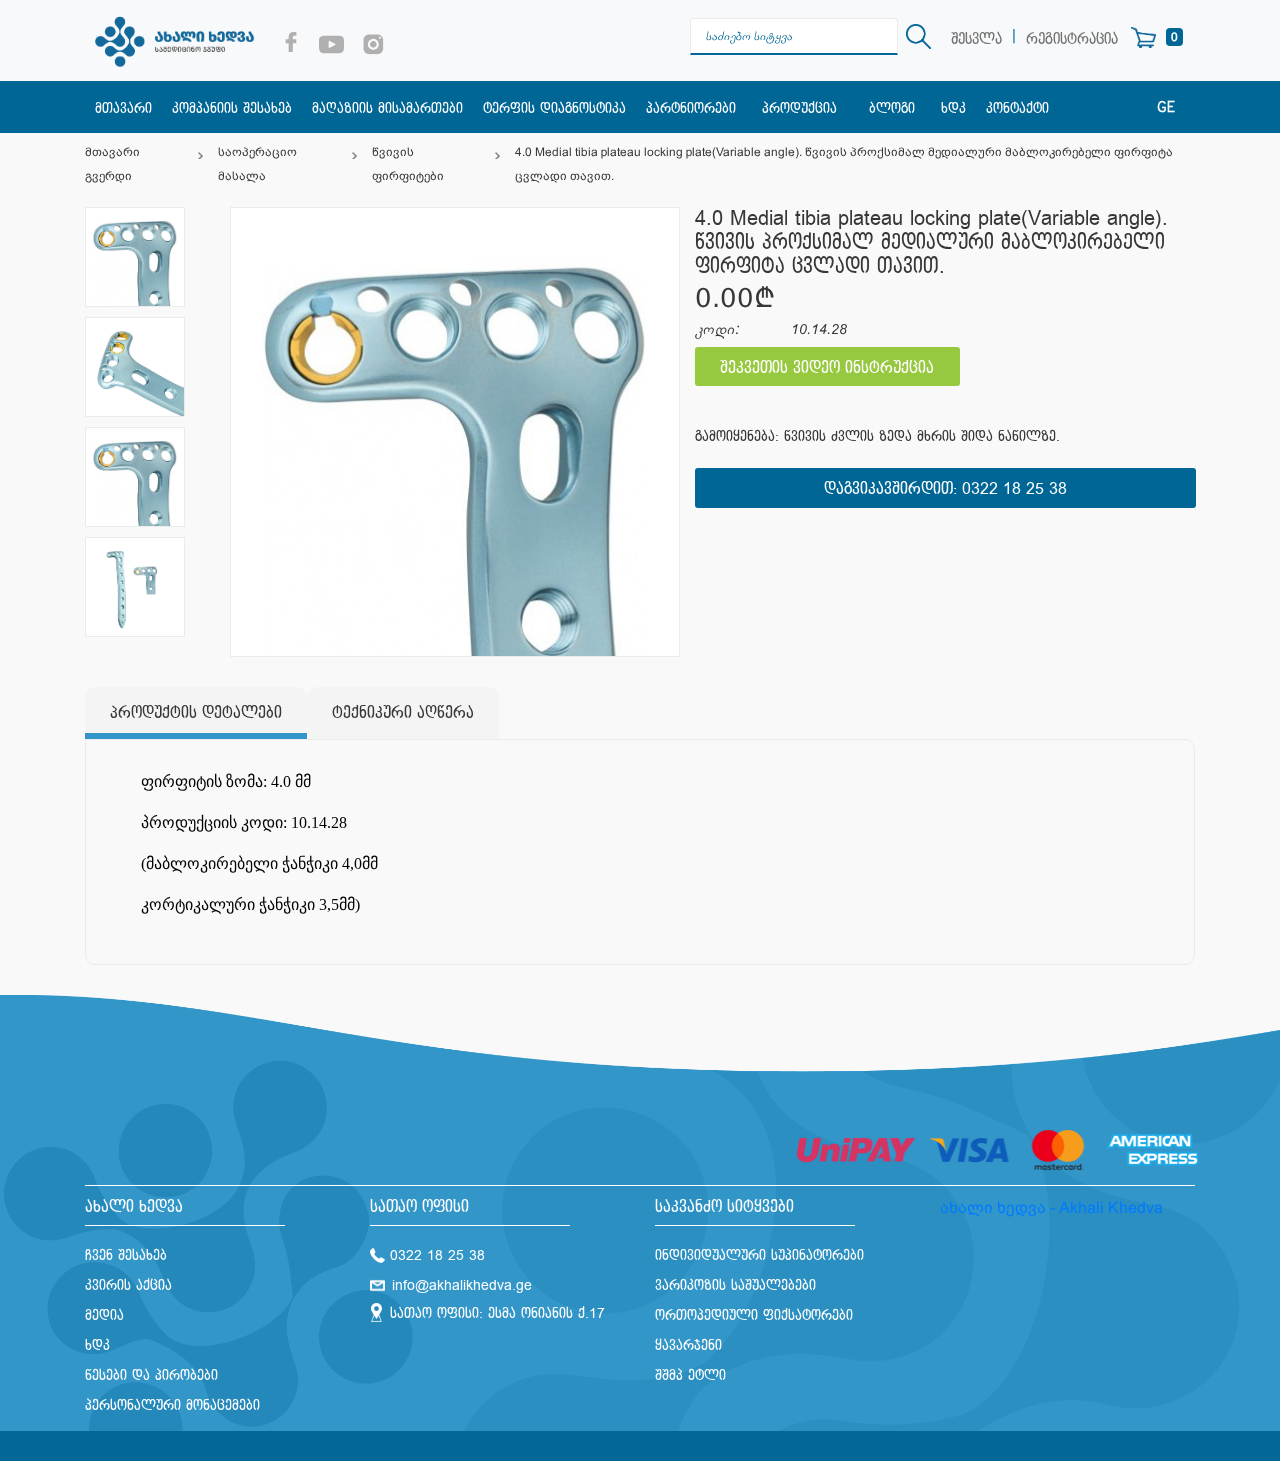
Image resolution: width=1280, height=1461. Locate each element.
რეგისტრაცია (1072, 39)
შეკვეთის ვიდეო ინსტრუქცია (827, 368)
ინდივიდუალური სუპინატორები (759, 1255)
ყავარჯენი (688, 1345)
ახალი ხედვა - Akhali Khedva (1051, 1207)
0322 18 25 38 (1014, 489)
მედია (104, 1315)
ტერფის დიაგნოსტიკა (554, 108)
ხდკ (953, 108)
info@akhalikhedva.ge (462, 1285)
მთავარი (123, 108)
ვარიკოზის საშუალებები (735, 1285)
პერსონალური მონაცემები (172, 1405)
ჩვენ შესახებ (126, 1255)
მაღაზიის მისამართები (387, 108)
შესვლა (976, 39)
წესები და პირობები (151, 1375)
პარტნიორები (691, 108)
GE (1166, 108)
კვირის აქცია (128, 1285)
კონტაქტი (1017, 108)
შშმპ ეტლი (690, 1375)
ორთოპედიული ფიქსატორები (754, 1315)
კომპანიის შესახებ (232, 108)
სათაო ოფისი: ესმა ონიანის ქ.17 (497, 1313)
